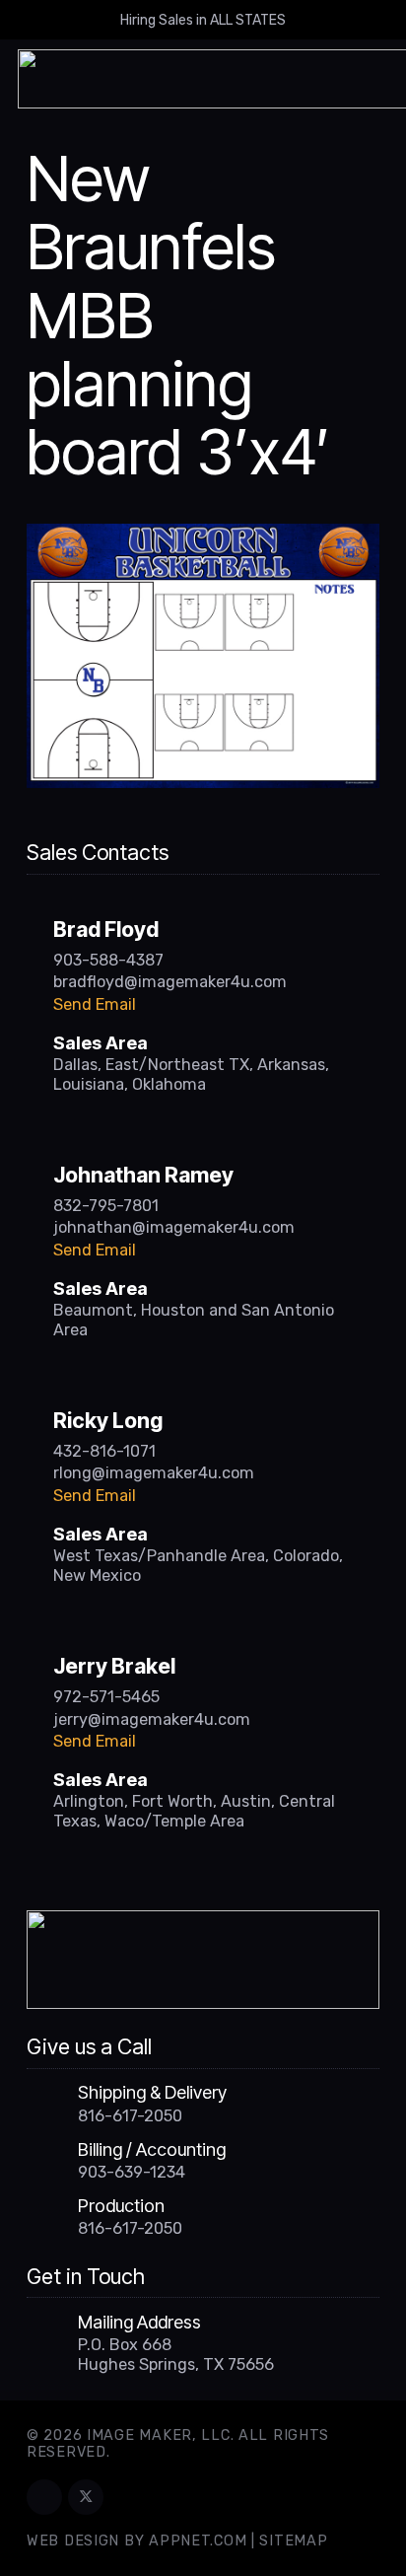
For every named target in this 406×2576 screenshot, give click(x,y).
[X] (86, 2497)
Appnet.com (198, 2541)
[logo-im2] (203, 1960)
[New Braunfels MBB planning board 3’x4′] (203, 536)
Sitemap (293, 2541)
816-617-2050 (130, 2116)
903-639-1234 (132, 2172)
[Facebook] (44, 2497)
